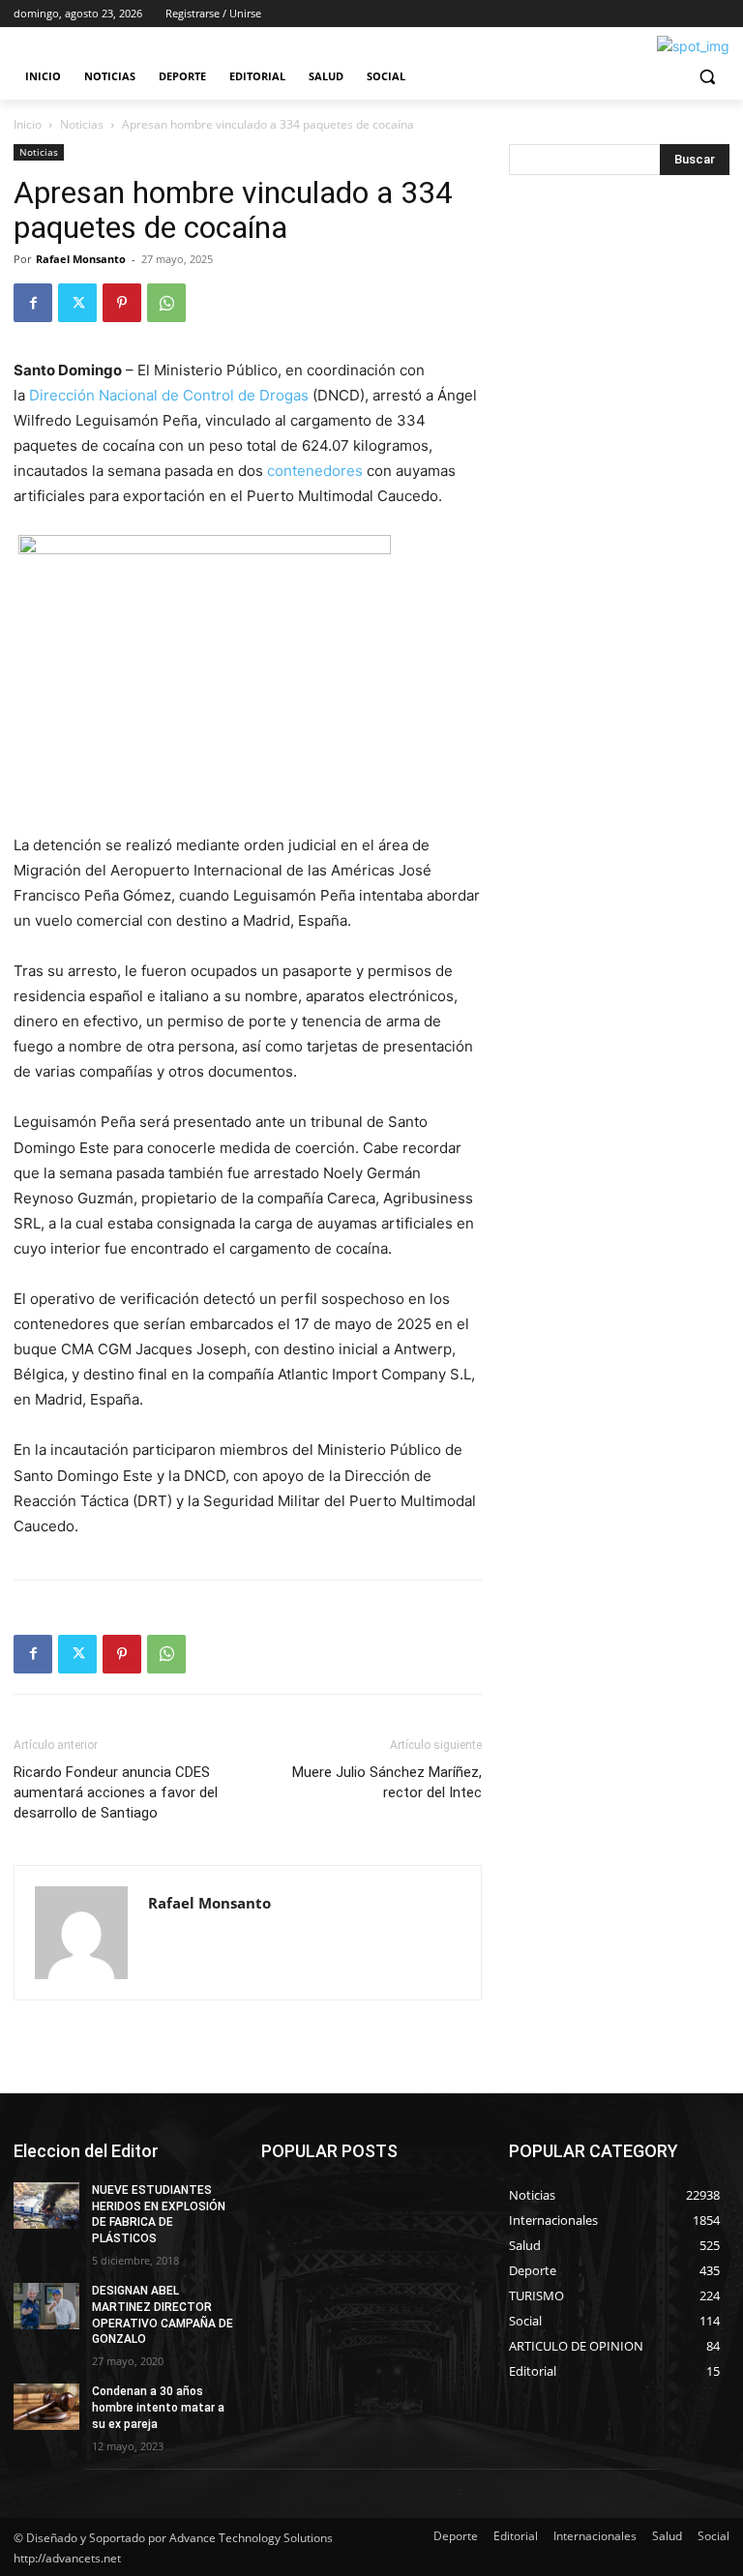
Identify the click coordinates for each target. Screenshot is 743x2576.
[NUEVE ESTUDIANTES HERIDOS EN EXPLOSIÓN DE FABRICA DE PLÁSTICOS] (46, 2206)
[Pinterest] (122, 303)
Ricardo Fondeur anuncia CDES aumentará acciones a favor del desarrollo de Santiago (116, 1792)
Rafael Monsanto (81, 259)
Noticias (82, 124)
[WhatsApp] (166, 303)
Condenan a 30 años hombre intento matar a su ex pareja (158, 2408)
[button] (707, 77)
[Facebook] (33, 303)
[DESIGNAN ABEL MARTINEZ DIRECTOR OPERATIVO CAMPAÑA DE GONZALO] (46, 2306)
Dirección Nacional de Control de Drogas (171, 395)
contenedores (317, 471)
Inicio (28, 124)
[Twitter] (77, 303)
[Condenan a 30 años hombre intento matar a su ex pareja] (46, 2407)
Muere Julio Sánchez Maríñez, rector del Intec (387, 1782)
